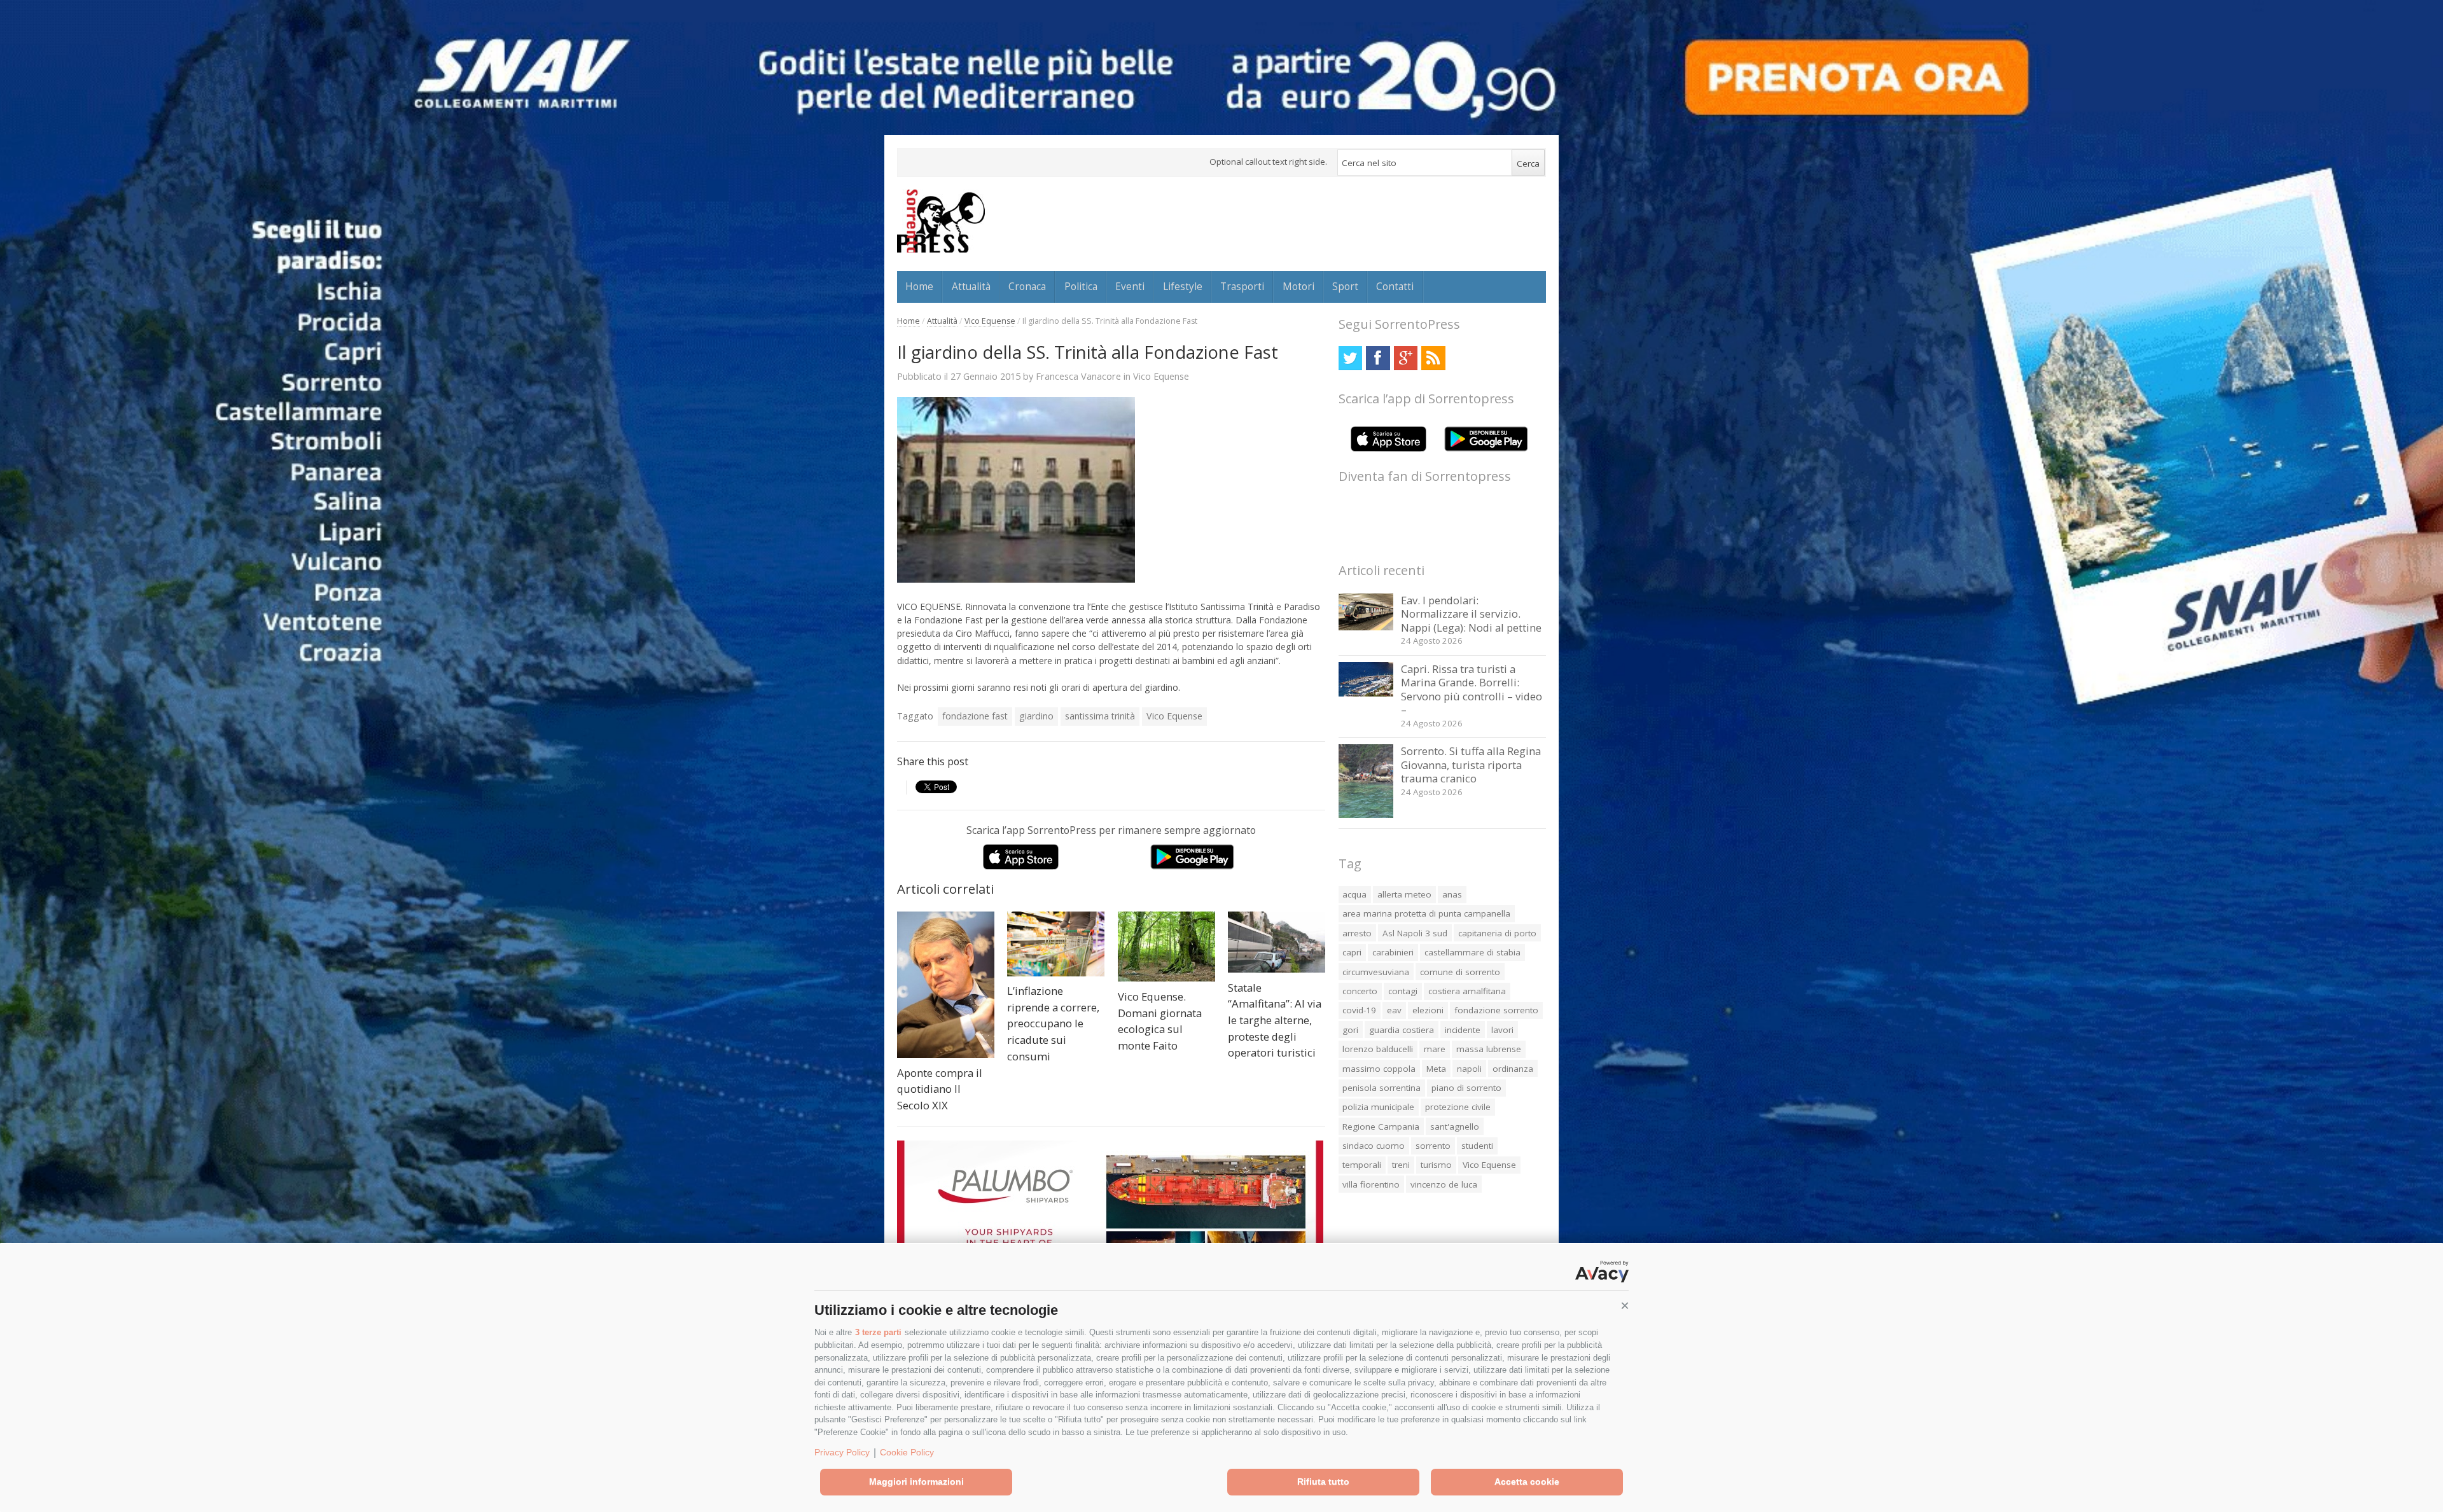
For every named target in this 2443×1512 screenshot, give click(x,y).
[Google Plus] (1406, 358)
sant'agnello (1455, 1127)
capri (1352, 952)
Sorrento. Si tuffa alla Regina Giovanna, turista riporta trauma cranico (1471, 765)
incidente (1463, 1030)
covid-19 (1359, 1010)
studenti (1477, 1146)
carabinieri (1393, 952)
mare (1435, 1049)
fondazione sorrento (1496, 1010)
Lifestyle (1183, 286)
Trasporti (1242, 286)
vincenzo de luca (1444, 1184)
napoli (1469, 1069)
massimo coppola (1379, 1069)
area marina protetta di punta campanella (1426, 913)
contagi (1403, 991)
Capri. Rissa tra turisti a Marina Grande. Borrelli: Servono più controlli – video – (1472, 690)
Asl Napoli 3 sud (1415, 933)
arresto (1357, 933)
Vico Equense (990, 321)
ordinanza (1513, 1069)
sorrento (1433, 1146)
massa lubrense (1489, 1049)
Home (919, 286)
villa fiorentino (1371, 1184)
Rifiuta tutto (1323, 1481)
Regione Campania (1381, 1127)
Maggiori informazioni (916, 1481)
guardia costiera (1402, 1030)
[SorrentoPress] (941, 221)
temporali (1362, 1165)
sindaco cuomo (1374, 1146)
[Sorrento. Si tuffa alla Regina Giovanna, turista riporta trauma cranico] (1366, 815)
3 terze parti (878, 1332)
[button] (1625, 1306)
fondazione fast (975, 716)
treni (1401, 1165)
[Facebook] (1378, 358)
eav (1394, 1010)
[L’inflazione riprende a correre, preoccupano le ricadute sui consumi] (1056, 944)
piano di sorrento (1466, 1088)
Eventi (1130, 286)
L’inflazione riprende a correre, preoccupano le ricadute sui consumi (1053, 1023)
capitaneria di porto (1497, 933)
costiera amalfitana (1467, 991)
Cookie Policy (907, 1452)
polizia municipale (1378, 1107)
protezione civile (1458, 1107)
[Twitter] (1350, 358)
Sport (1345, 286)
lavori (1502, 1030)
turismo (1436, 1165)
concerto (1360, 991)
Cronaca (1027, 286)
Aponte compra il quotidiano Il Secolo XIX (940, 1089)
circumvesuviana (1376, 972)
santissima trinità (1100, 716)
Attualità (971, 286)
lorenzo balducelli (1378, 1049)
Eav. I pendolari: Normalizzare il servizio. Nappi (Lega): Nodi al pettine (1471, 614)
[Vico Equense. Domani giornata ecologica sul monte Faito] (1166, 947)
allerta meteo (1404, 894)
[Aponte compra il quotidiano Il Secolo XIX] (946, 985)
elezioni (1428, 1010)
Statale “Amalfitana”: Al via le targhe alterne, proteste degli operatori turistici (1275, 1020)
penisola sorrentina (1382, 1088)
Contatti (1395, 286)
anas (1452, 894)
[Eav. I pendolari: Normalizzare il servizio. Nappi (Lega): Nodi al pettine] (1366, 627)
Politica (1081, 286)
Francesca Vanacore (1078, 376)
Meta (1436, 1069)
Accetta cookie (1527, 1481)
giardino (1036, 716)
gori (1350, 1030)
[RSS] (1433, 358)
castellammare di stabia (1472, 952)
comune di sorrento (1460, 972)
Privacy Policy (842, 1452)
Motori (1298, 286)
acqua (1354, 894)
